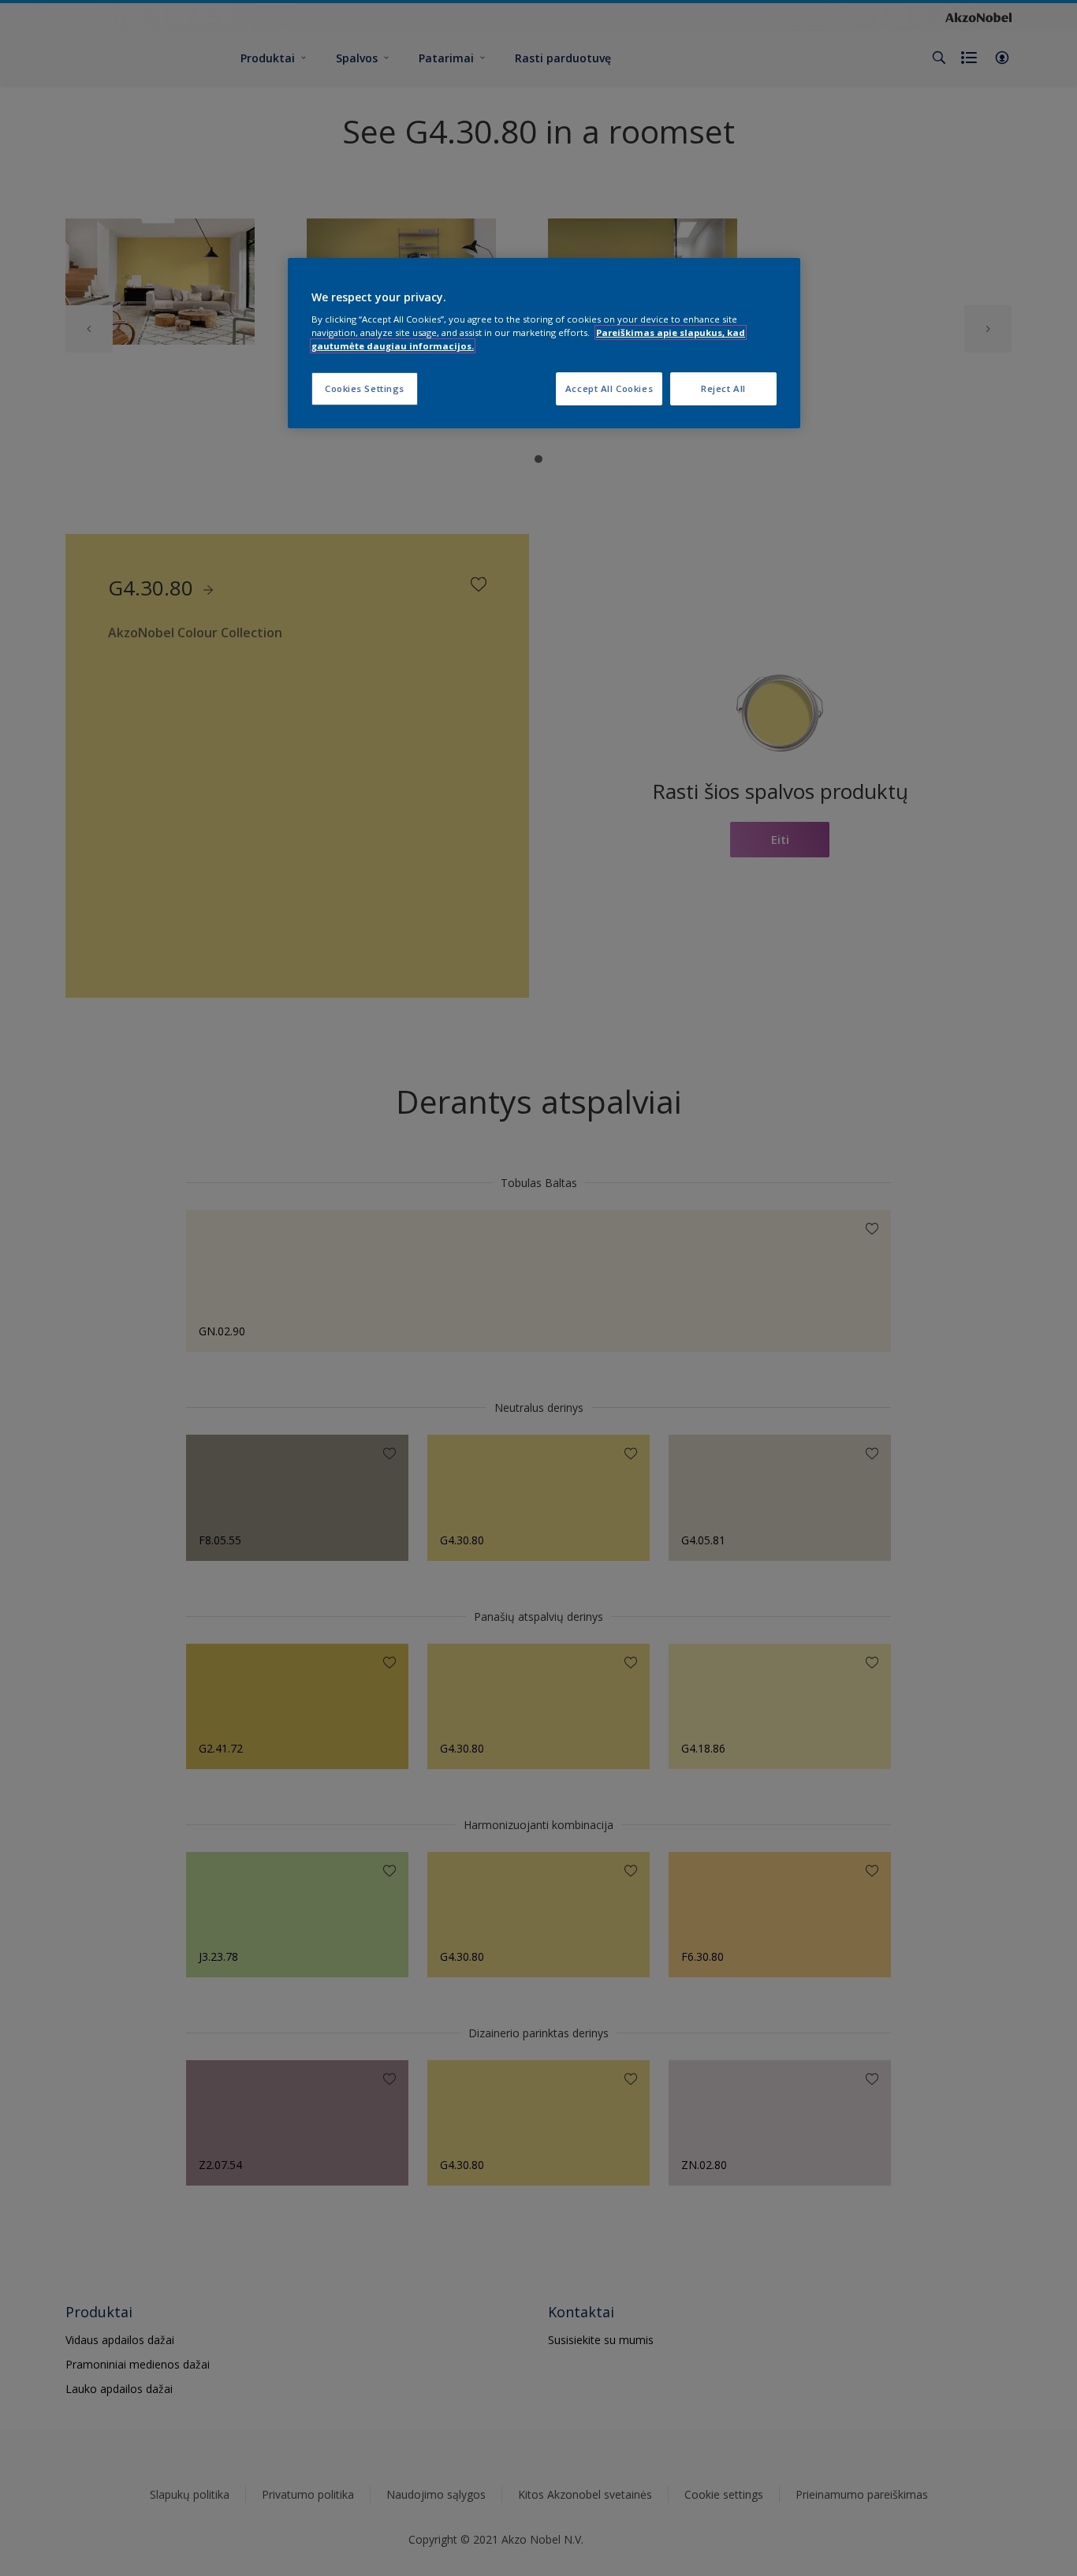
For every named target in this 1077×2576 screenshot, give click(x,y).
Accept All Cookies (609, 388)
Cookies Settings (365, 388)
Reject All (723, 388)
